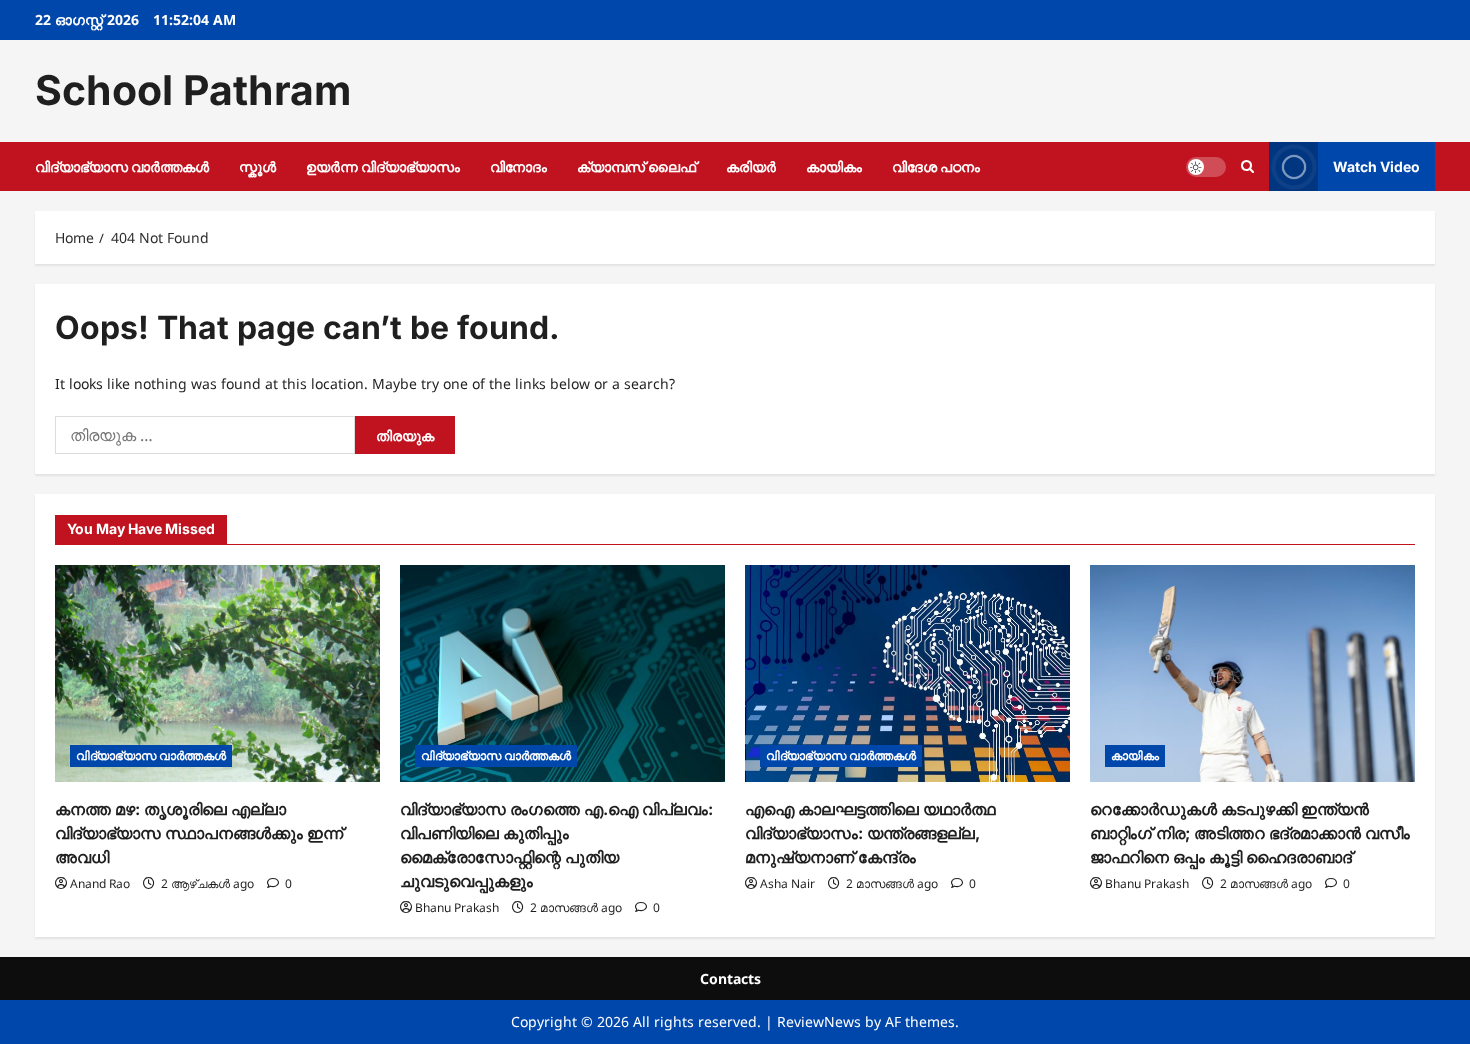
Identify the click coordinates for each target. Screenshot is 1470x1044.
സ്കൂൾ (257, 166)
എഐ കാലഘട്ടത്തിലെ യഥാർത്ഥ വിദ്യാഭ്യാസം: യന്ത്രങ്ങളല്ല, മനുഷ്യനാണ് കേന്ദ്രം (870, 833)
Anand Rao (100, 883)
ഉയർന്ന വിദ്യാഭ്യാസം (383, 166)
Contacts (730, 978)
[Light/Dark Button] (1206, 166)
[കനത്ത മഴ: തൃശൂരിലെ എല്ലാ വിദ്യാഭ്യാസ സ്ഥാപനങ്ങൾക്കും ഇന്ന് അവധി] (217, 673)
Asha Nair (787, 883)
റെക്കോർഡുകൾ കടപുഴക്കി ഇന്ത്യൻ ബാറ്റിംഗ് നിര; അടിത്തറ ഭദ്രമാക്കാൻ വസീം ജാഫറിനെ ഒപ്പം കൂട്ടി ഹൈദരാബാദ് (1250, 833)
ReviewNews (819, 1021)
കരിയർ (751, 166)
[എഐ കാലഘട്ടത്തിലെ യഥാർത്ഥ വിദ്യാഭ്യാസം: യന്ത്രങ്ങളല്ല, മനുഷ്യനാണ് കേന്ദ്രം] (907, 673)
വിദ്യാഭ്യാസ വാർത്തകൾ (122, 166)
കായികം (834, 166)
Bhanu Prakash (457, 907)
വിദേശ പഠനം (936, 166)
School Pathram (193, 90)
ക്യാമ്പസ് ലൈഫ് (636, 166)
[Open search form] (1247, 166)
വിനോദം (518, 166)
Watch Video (1376, 165)
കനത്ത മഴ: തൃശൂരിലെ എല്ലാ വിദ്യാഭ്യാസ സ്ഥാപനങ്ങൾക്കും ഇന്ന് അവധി (199, 833)
